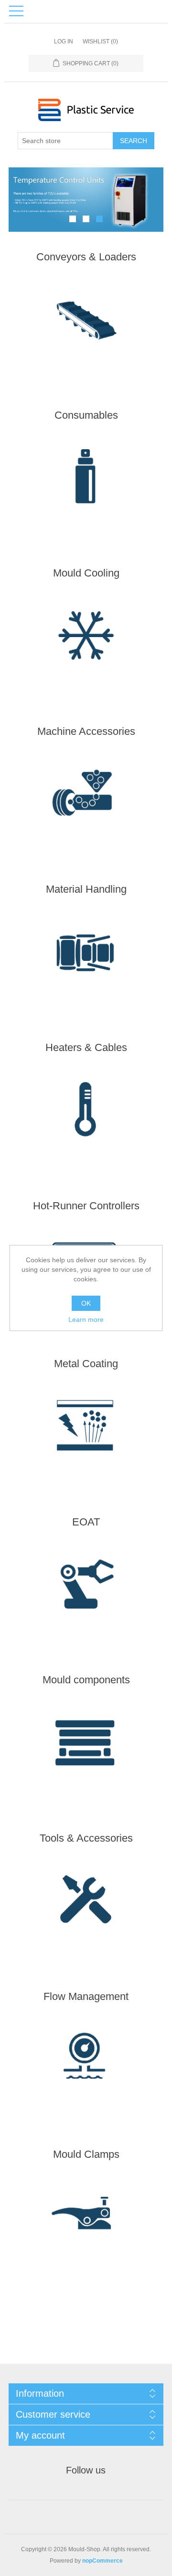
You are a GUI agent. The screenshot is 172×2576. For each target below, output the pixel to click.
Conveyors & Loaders (86, 257)
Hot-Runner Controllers (86, 1206)
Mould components (86, 1680)
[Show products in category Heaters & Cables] (86, 1111)
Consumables (86, 415)
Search (134, 141)
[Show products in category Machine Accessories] (86, 795)
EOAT (86, 1522)
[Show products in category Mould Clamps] (86, 2218)
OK (86, 1303)
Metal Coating (86, 1364)
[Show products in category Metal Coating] (86, 1427)
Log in (64, 41)
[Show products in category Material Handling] (86, 953)
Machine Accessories (86, 731)
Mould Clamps (86, 2154)
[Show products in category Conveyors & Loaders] (86, 321)
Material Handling (86, 889)
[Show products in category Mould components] (86, 1744)
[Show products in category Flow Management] (86, 2060)
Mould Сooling (86, 573)
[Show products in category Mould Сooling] (86, 637)
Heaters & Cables (86, 1047)
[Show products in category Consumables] (86, 479)
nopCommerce (102, 2561)
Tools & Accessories (86, 1838)
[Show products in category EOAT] (86, 1586)
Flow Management (86, 1996)
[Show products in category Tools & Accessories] (86, 1902)
